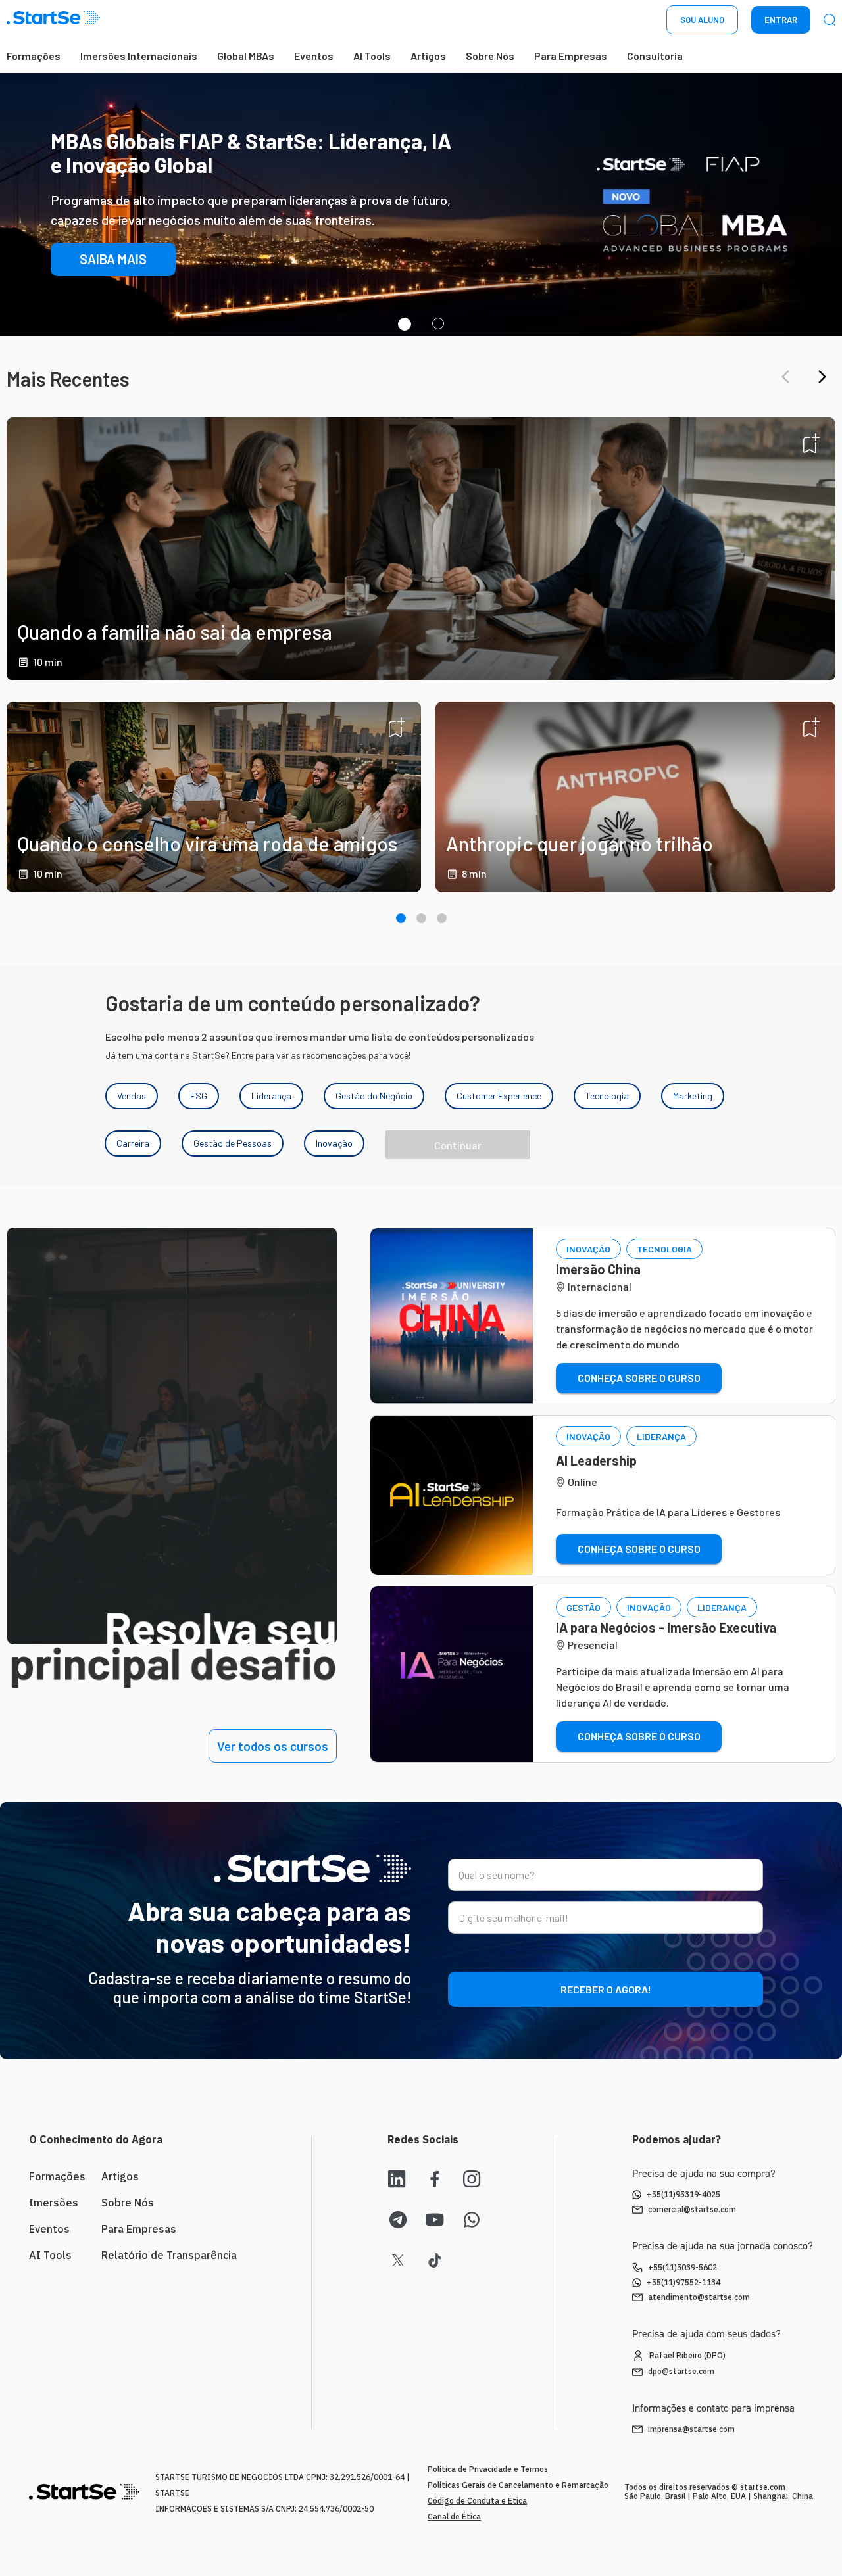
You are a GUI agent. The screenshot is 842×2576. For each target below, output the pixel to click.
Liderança (271, 1096)
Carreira (133, 1143)
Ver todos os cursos (273, 1746)
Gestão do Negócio (374, 1096)
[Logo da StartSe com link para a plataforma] (53, 20)
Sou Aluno (702, 20)
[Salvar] (811, 443)
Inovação (334, 1143)
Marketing (693, 1096)
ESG (199, 1096)
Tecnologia (607, 1096)
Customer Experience (499, 1096)
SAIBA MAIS (113, 306)
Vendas (132, 1096)
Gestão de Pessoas (233, 1143)
